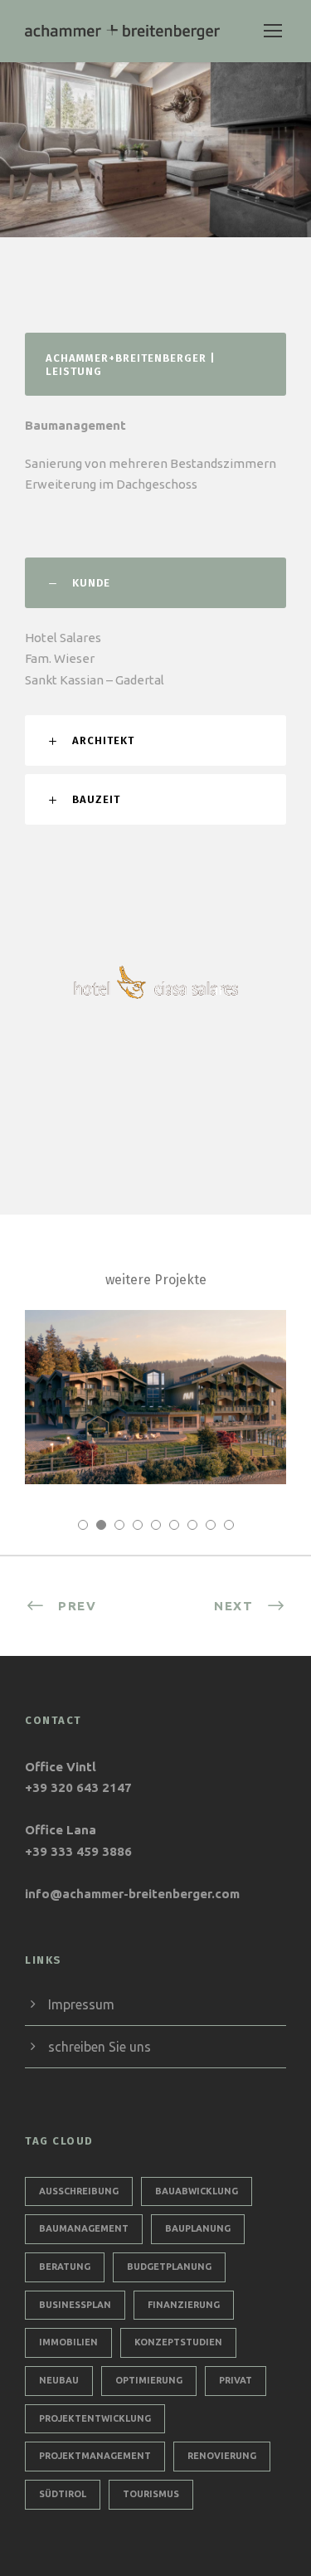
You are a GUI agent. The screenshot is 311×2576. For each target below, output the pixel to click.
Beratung (65, 2267)
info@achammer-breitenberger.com (132, 1894)
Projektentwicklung (95, 2418)
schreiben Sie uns (100, 2047)
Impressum (81, 2004)
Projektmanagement (95, 2456)
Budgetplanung (169, 2267)
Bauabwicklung (197, 2191)
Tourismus (151, 2494)
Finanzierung (184, 2305)
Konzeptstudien (178, 2342)
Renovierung (222, 2456)
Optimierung (149, 2380)
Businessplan (75, 2305)
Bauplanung (198, 2228)
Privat (236, 2380)
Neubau (59, 2380)
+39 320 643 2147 (78, 1787)
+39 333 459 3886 (78, 1851)
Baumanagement (84, 2228)
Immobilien (68, 2342)
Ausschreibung (79, 2191)
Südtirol (63, 2494)
